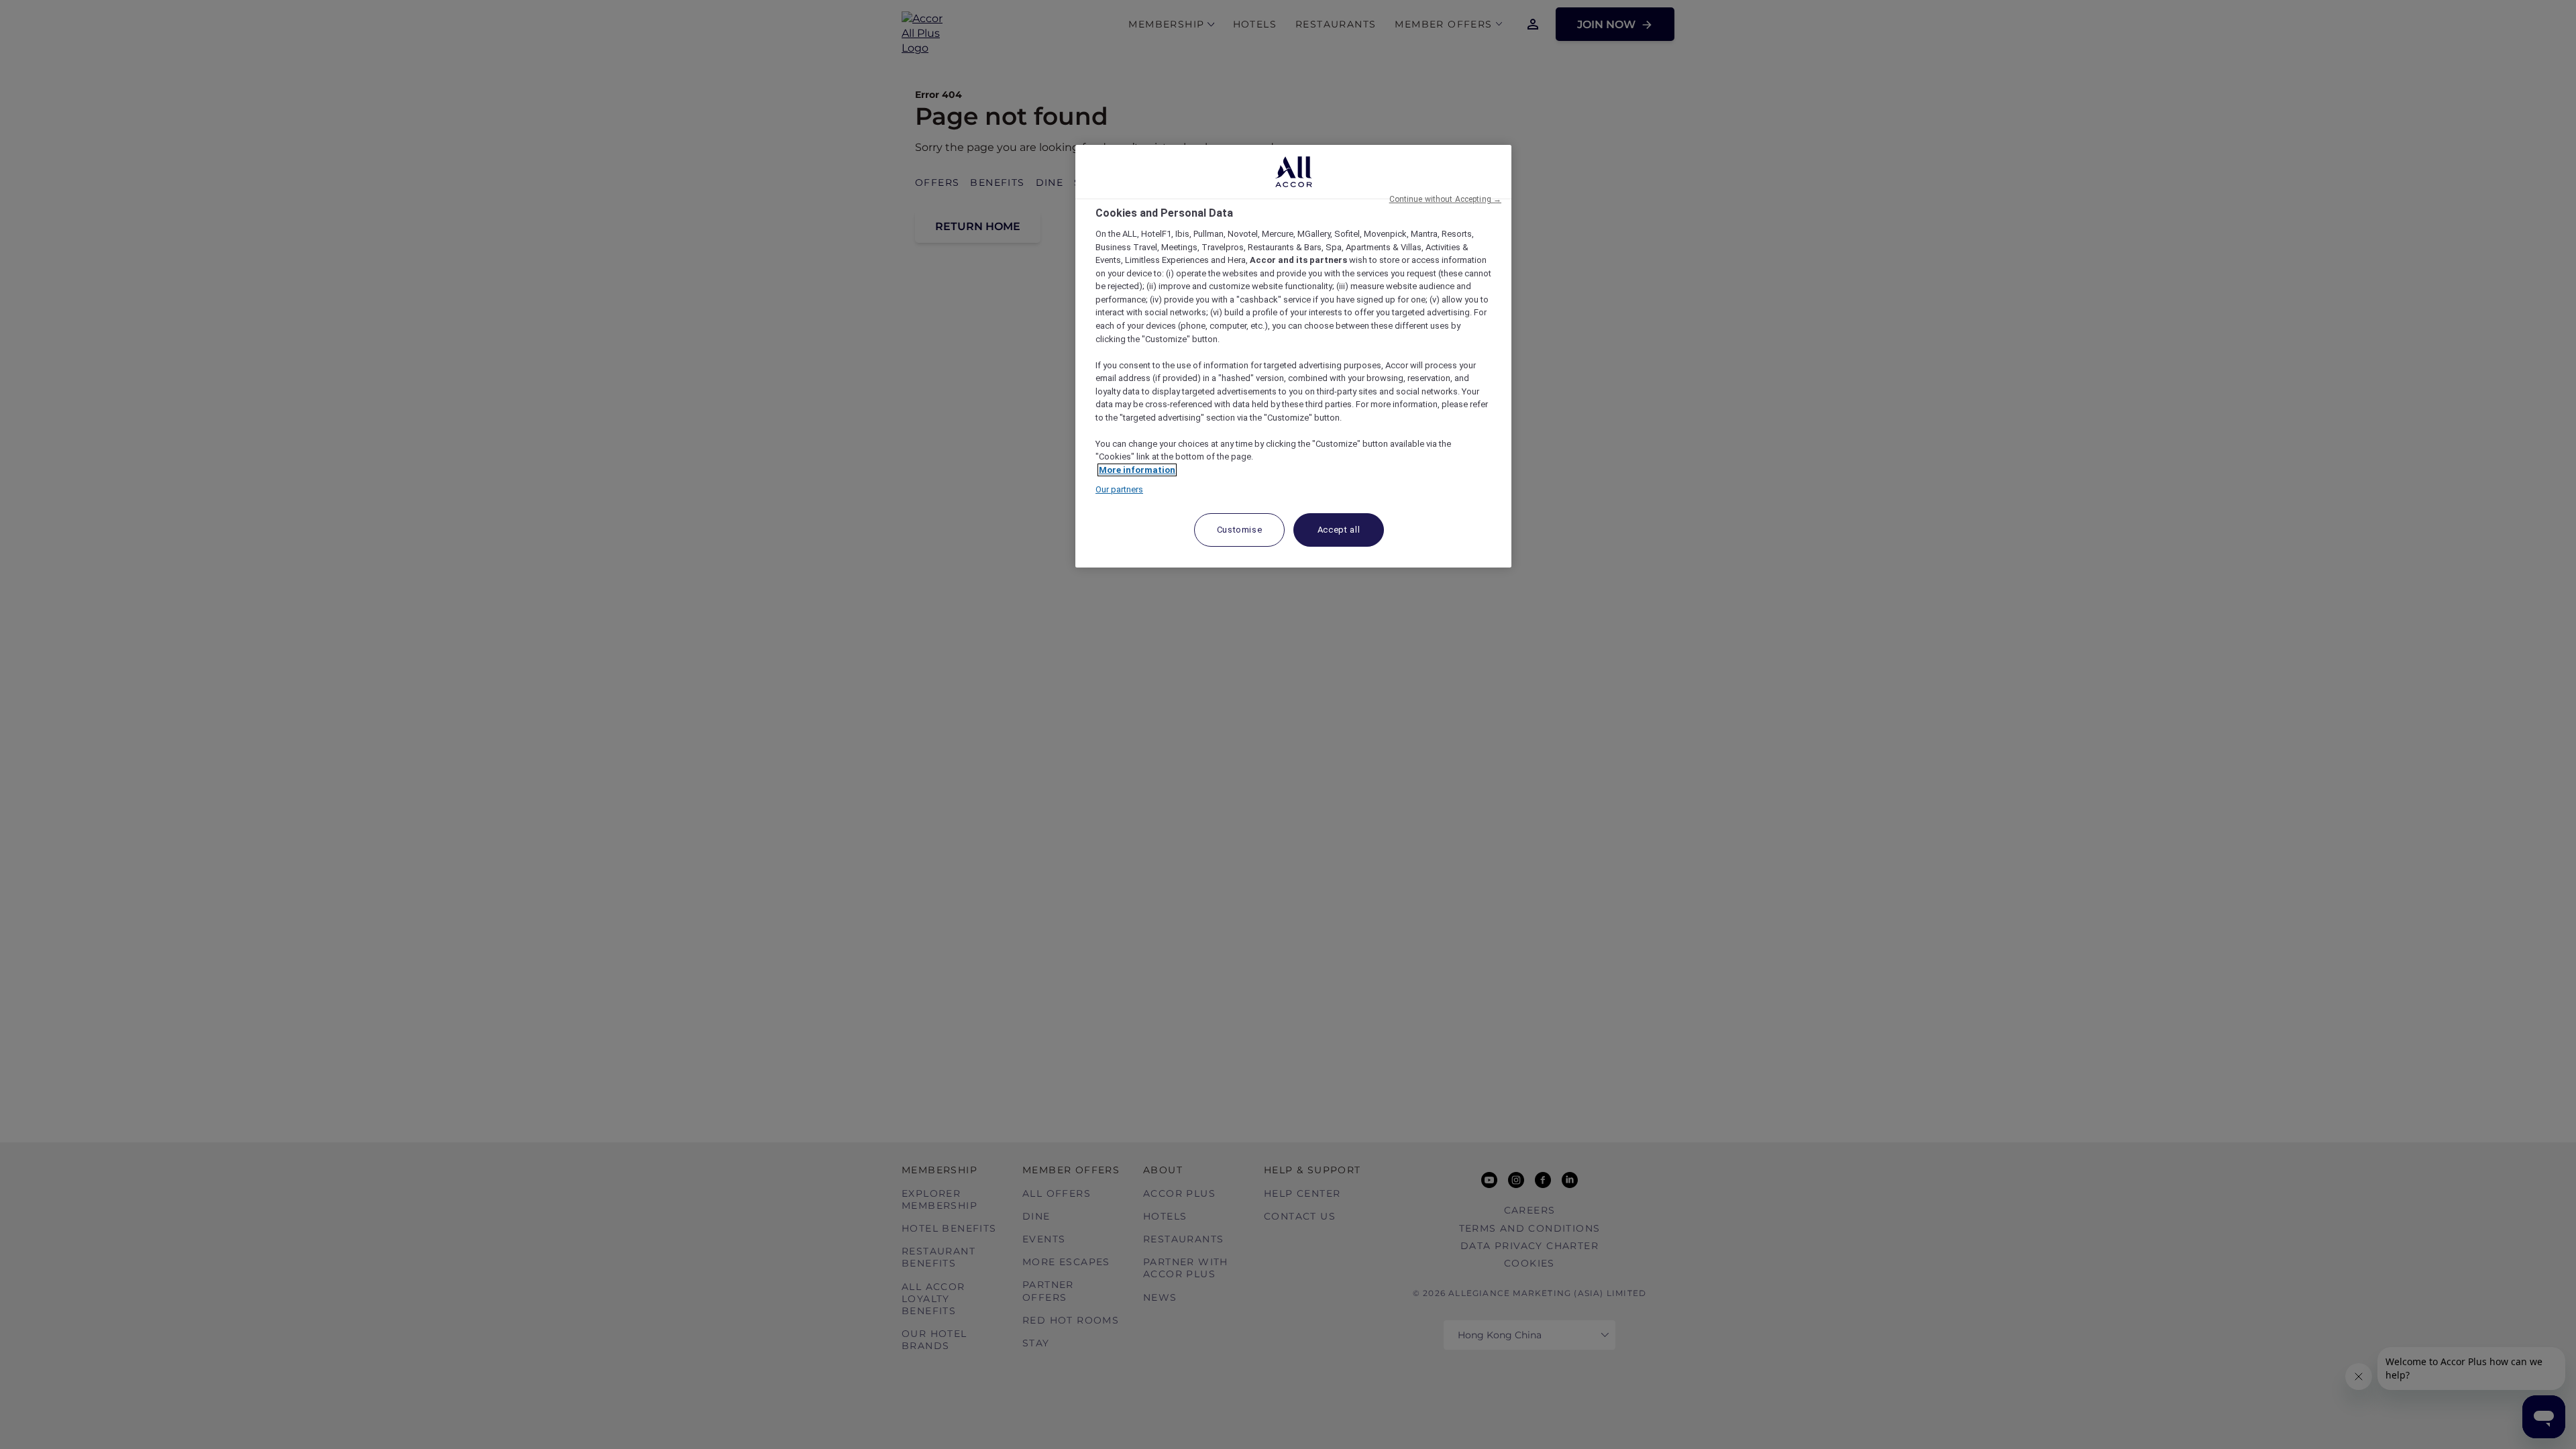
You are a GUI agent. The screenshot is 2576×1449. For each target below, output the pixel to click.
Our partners (1119, 489)
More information (1137, 470)
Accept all (1339, 530)
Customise (1240, 530)
